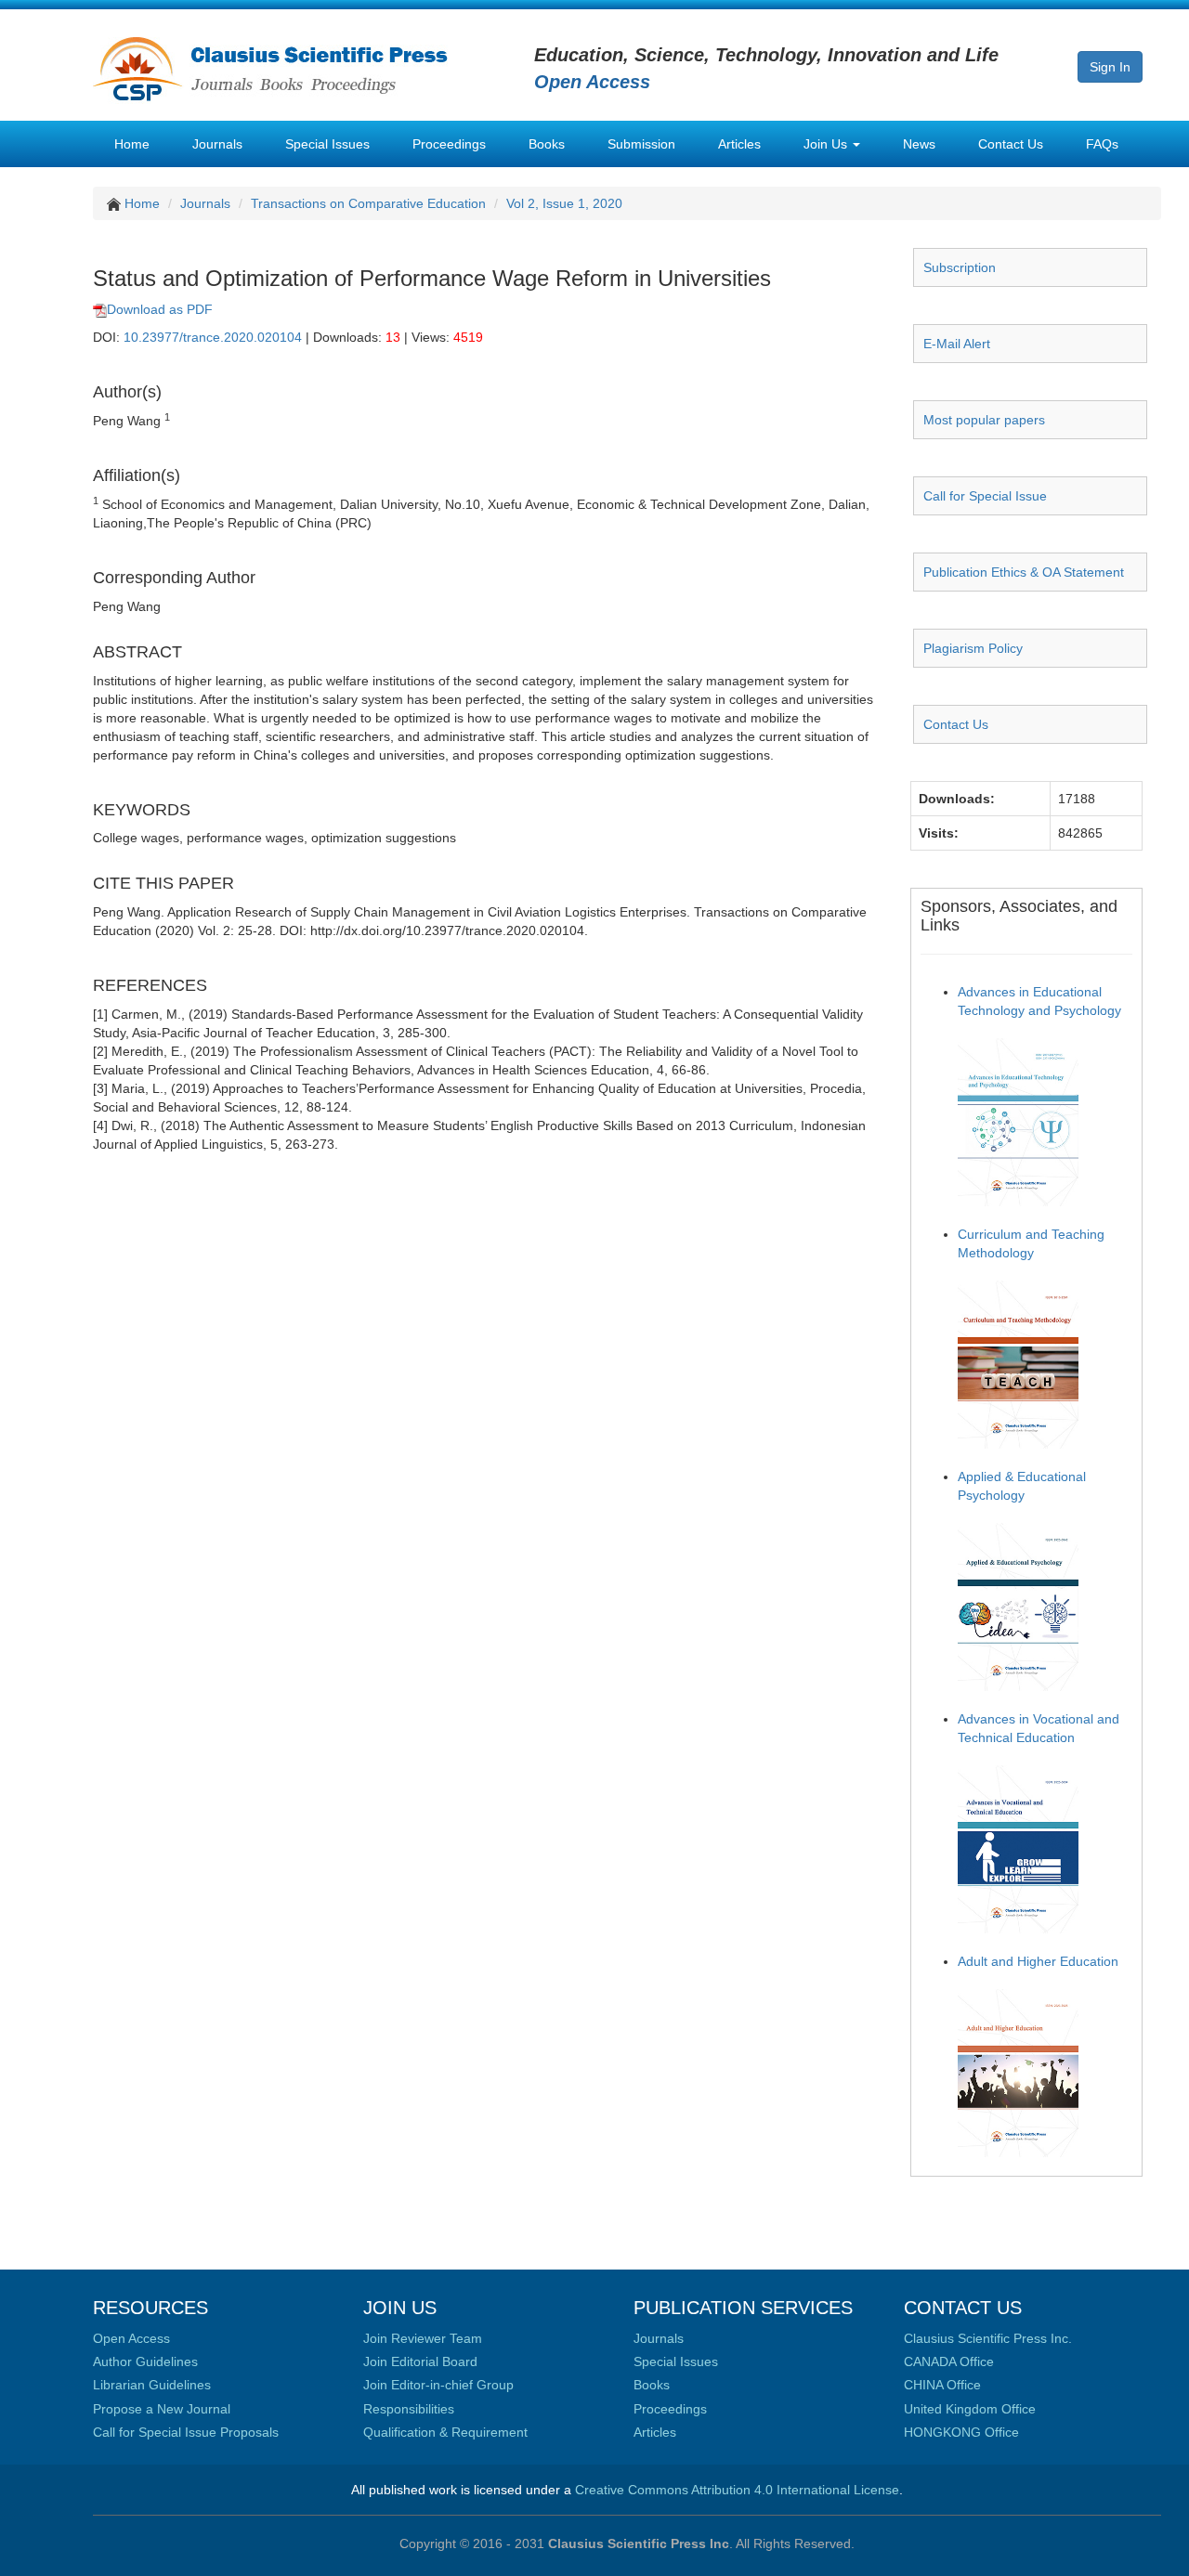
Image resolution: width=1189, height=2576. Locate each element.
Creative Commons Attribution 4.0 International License (737, 2490)
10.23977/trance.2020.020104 (213, 337)
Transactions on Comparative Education (368, 203)
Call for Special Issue (985, 496)
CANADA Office (949, 2361)
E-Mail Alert (957, 344)
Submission (641, 144)
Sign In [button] (1110, 67)
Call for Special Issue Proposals (186, 2432)
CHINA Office (942, 2385)
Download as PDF (160, 309)
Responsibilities (409, 2409)
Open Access (131, 2338)
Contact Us (1011, 144)
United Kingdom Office (970, 2409)
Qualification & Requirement (445, 2432)
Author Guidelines (145, 2361)
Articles (739, 144)
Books (547, 144)
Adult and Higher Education (1038, 1961)
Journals (217, 144)
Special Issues (327, 144)
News (919, 144)
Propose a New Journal (162, 2409)
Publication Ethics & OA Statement (1024, 572)
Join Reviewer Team (423, 2338)
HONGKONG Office (961, 2432)
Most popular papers (984, 420)
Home (132, 144)
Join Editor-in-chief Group (438, 2385)
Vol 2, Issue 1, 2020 (564, 203)
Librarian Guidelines (152, 2385)
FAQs (1102, 144)
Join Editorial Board (420, 2361)
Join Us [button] (827, 144)
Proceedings (449, 144)
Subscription (960, 267)
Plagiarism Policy (973, 648)
